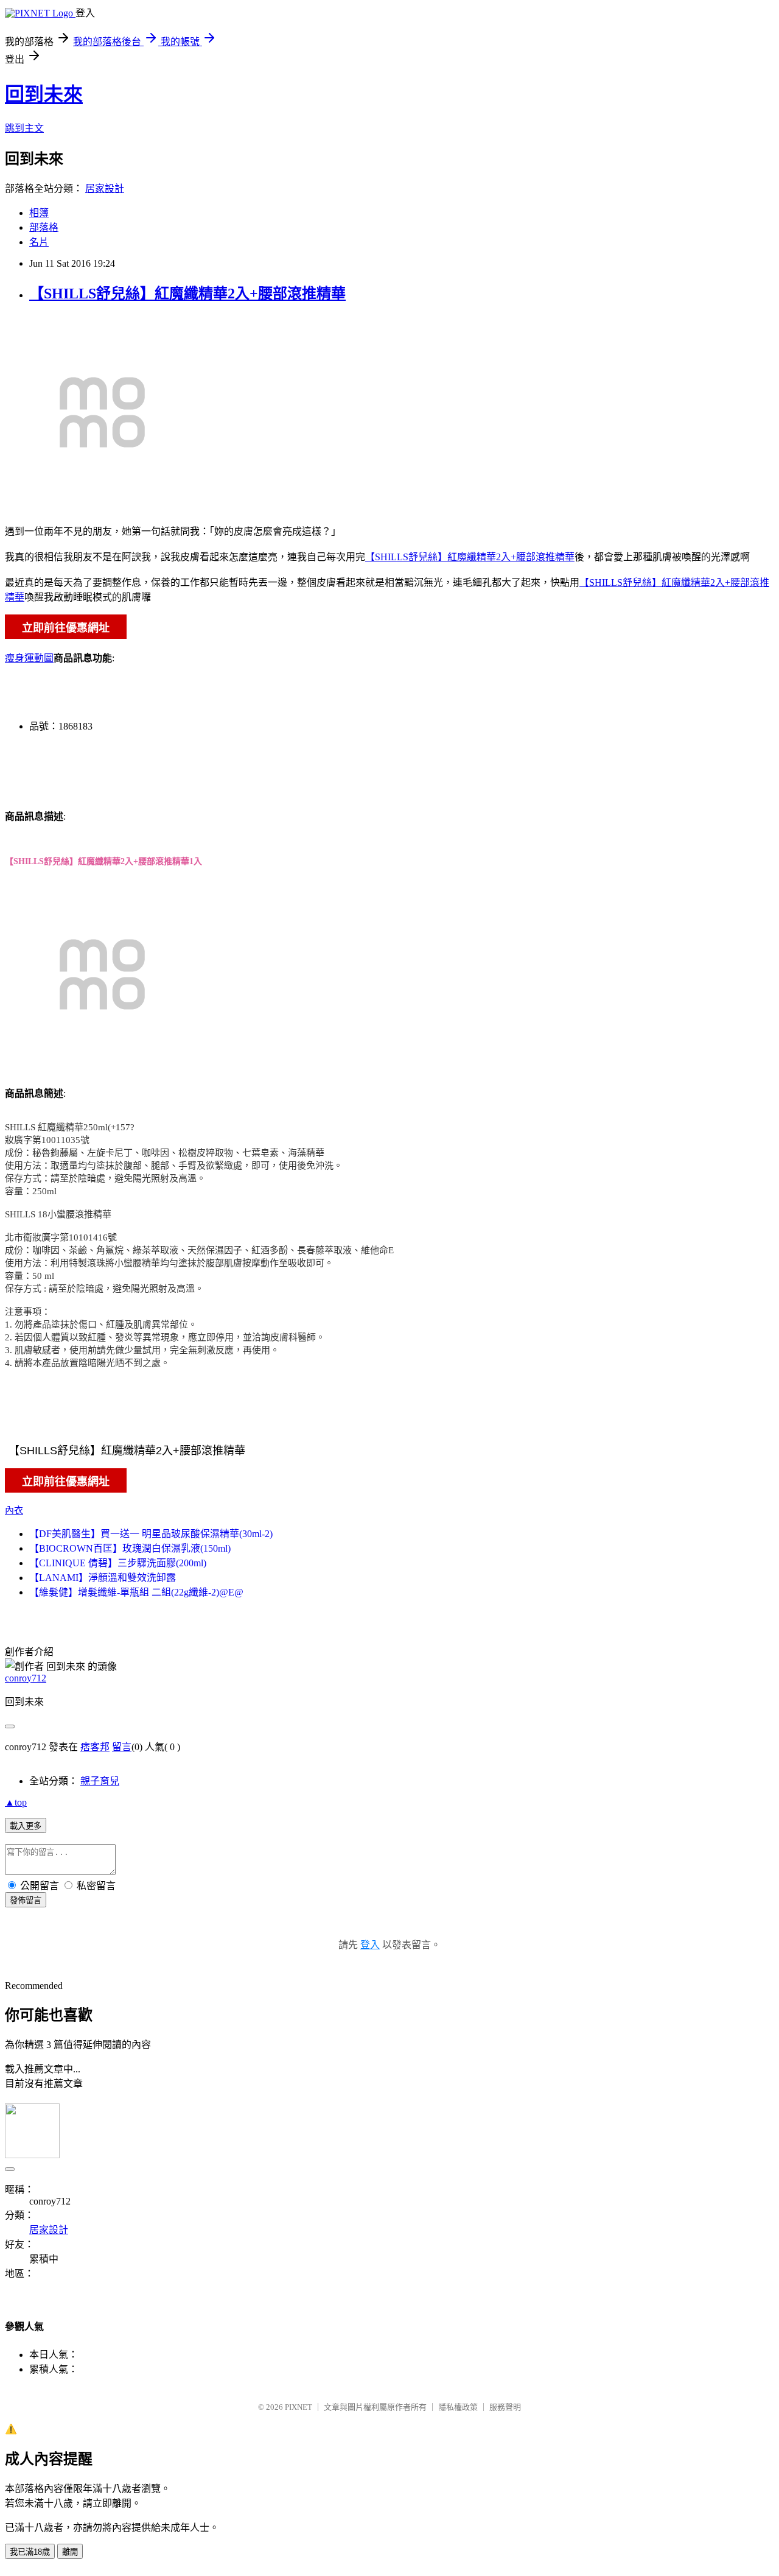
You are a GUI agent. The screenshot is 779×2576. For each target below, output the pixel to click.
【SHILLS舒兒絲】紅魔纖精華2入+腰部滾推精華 (187, 294)
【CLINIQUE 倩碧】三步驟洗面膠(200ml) (118, 1563)
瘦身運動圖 (29, 658)
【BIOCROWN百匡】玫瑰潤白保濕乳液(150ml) (130, 1548)
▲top (16, 1802)
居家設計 (105, 188)
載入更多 (26, 1826)
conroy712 (26, 1678)
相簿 (39, 213)
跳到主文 (24, 128)
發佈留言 (26, 1900)
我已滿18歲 (30, 2552)
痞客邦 (95, 1747)
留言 (122, 1747)
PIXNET (299, 2407)
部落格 (44, 227)
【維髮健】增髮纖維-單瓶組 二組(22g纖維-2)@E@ (136, 1592)
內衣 (14, 1510)
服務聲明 (505, 2407)
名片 (39, 242)
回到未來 (44, 94)
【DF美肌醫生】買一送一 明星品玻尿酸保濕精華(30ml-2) (151, 1534)
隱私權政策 (458, 2407)
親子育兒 (100, 1781)
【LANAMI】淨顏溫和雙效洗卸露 (103, 1578)
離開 (70, 2552)
